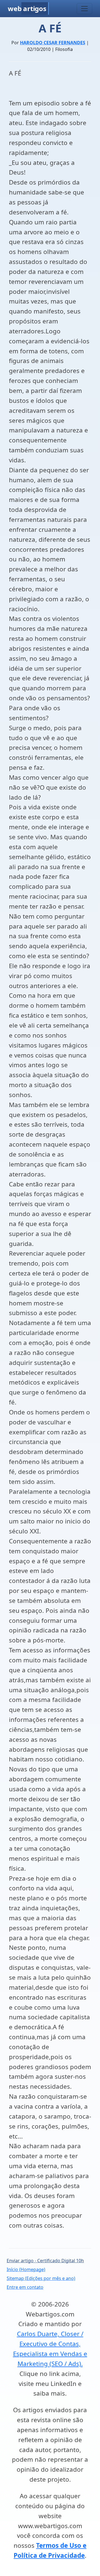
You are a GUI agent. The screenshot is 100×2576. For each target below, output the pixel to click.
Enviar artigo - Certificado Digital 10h (45, 2261)
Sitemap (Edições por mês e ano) (41, 2278)
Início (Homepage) (26, 2269)
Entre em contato (25, 2287)
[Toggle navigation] (84, 9)
